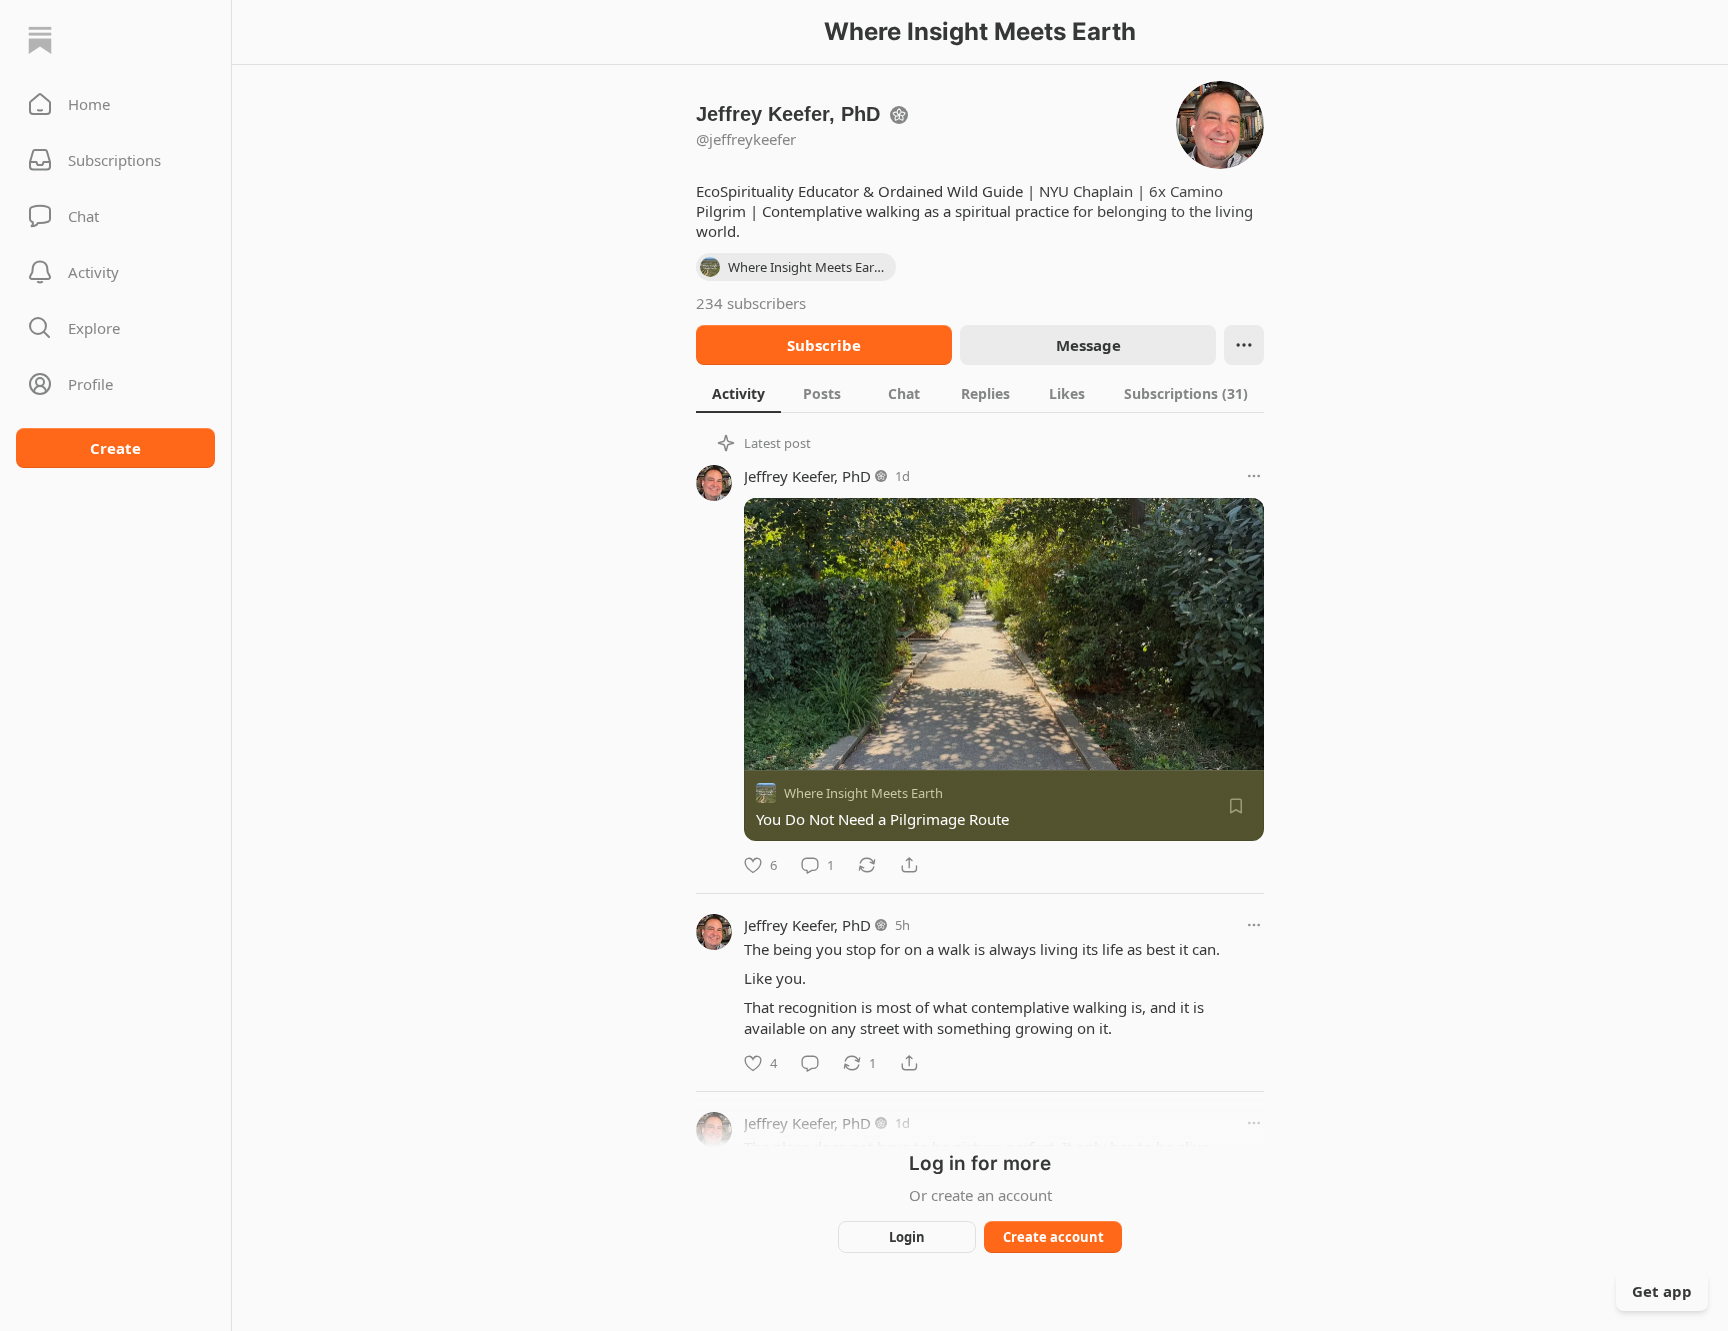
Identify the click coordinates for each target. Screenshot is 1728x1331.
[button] (115, 104)
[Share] (909, 865)
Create (115, 448)
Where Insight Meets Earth (863, 793)
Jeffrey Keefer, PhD (807, 476)
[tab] (738, 393)
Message (1088, 345)
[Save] (1236, 806)
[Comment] (810, 1063)
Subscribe (824, 345)
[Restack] (867, 865)
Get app (1662, 1291)
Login (907, 1237)
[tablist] (980, 393)
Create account (1053, 1237)
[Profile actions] (1244, 345)
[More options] (1254, 476)
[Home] (40, 40)
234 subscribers (751, 303)
